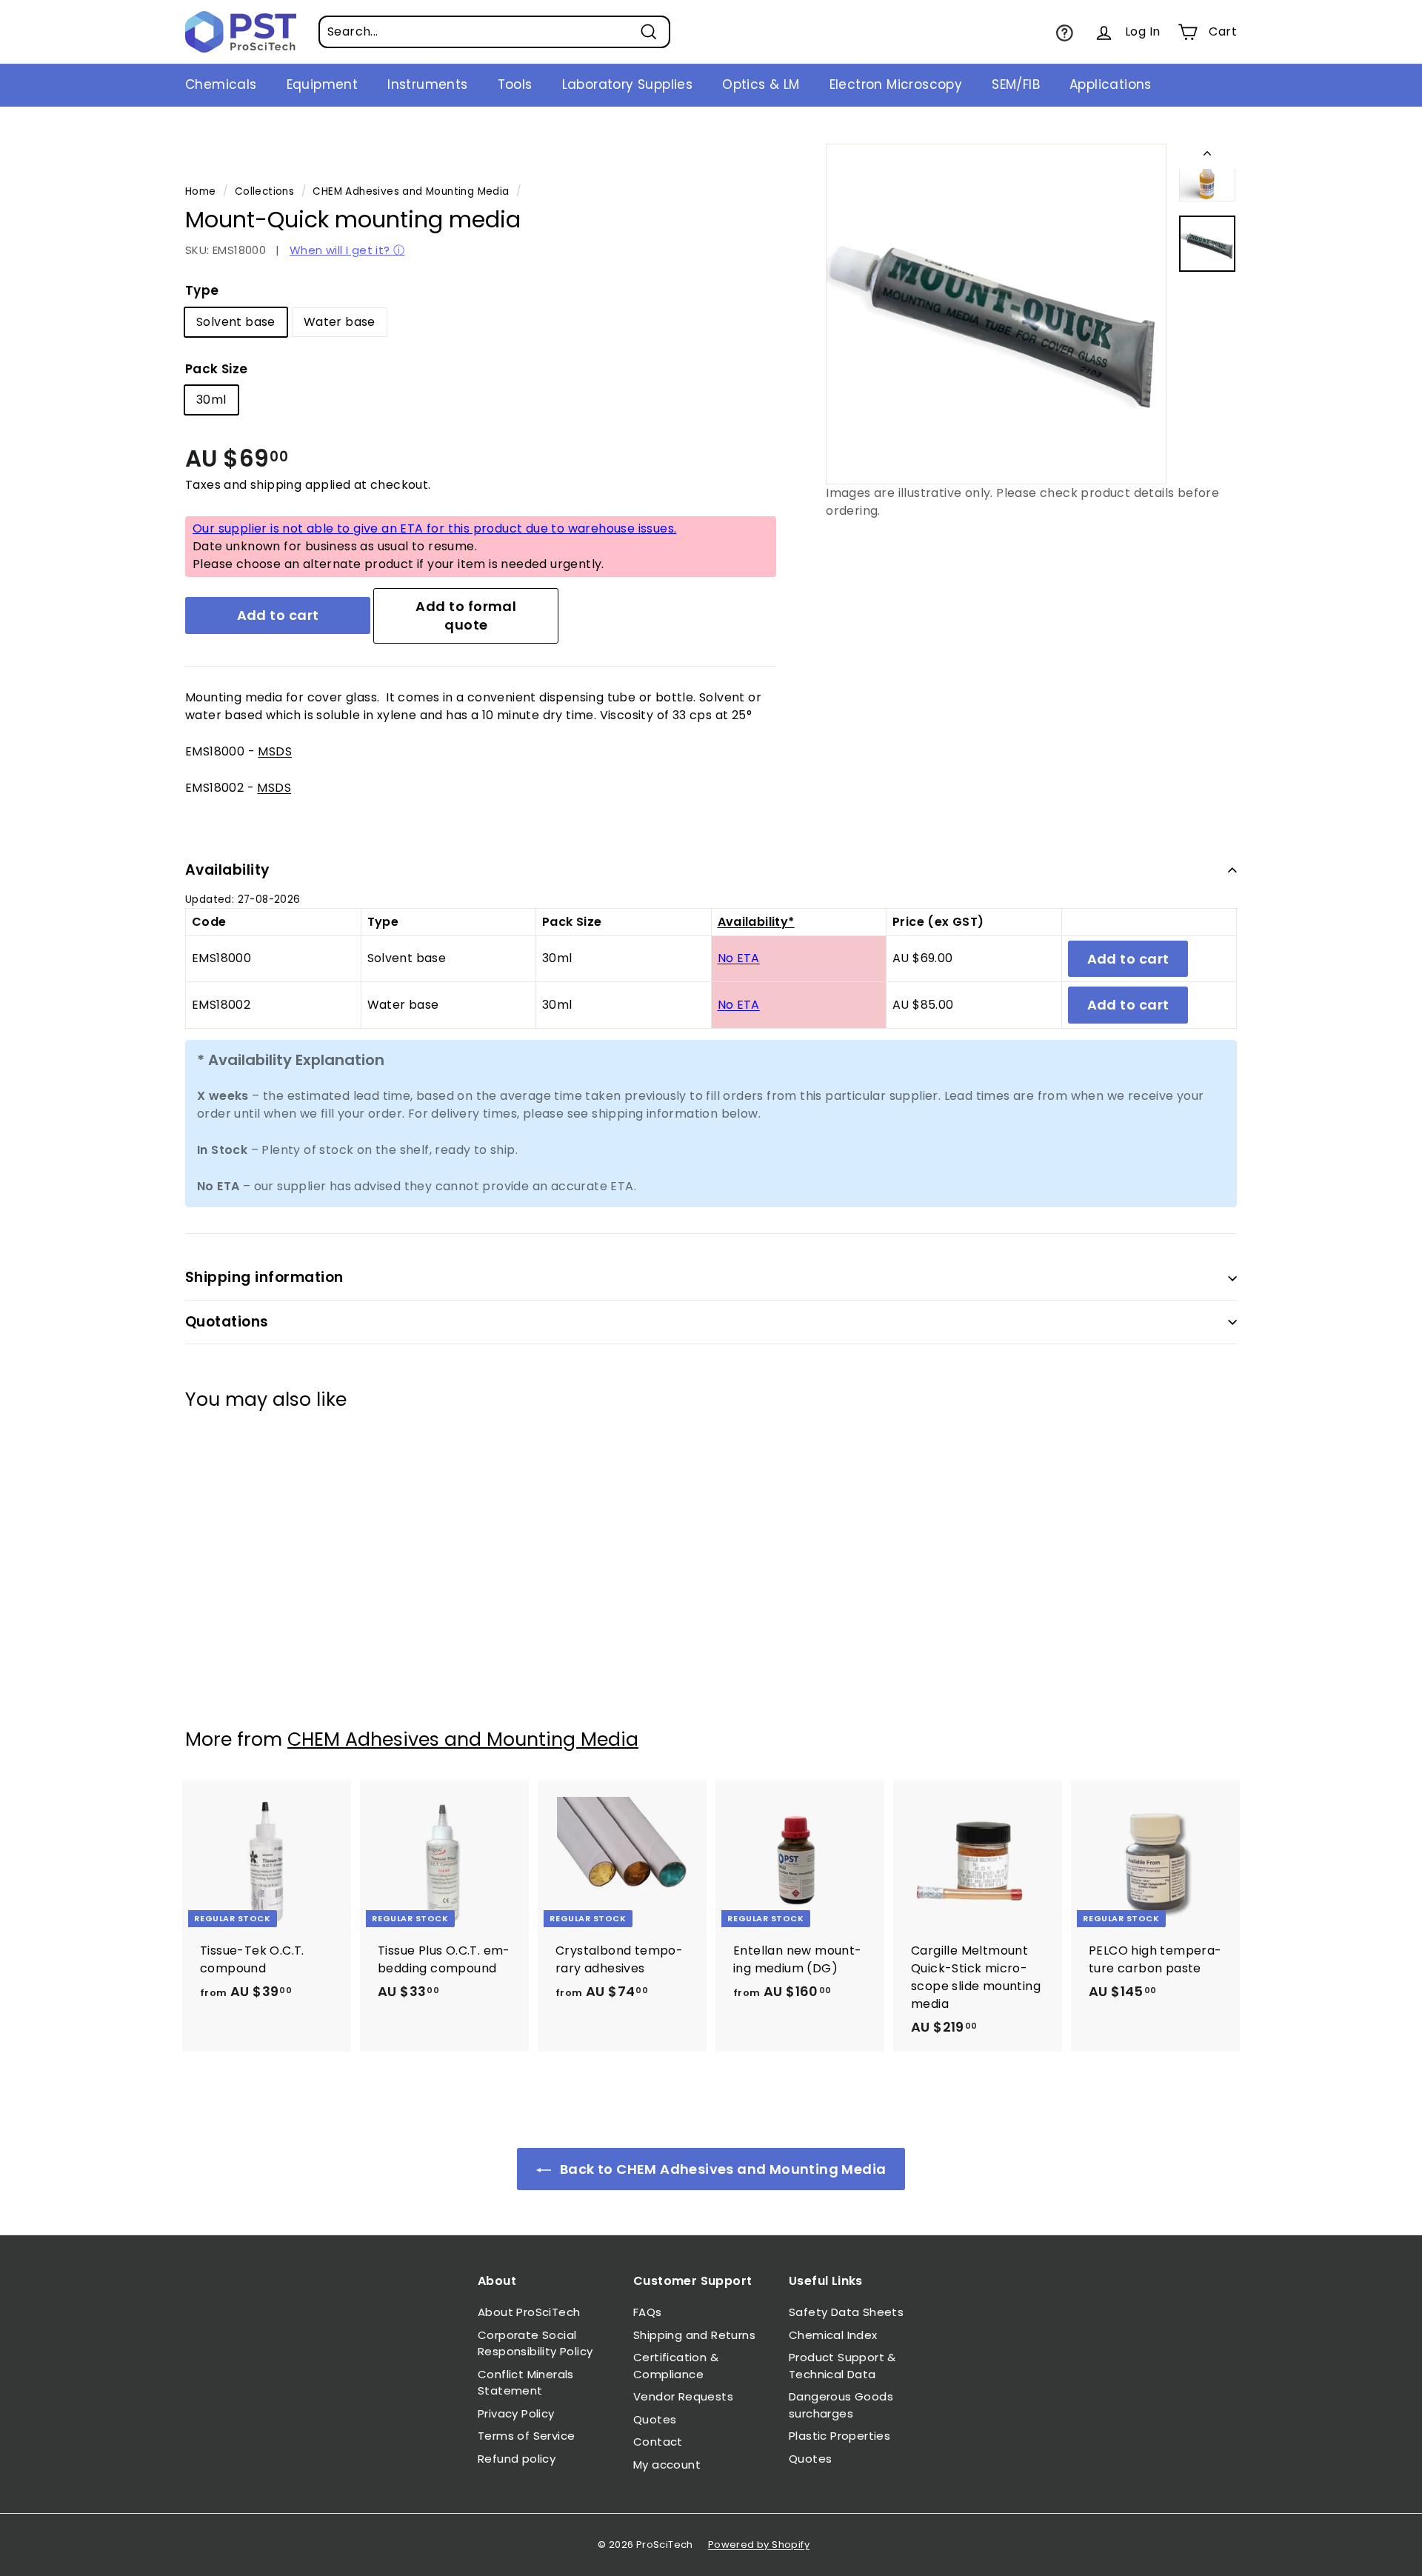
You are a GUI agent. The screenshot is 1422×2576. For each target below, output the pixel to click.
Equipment (323, 84)
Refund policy (517, 2459)
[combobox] (494, 32)
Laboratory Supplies (628, 84)
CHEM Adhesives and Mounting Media (411, 191)
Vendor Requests (683, 2396)
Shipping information (264, 1277)
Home (201, 191)
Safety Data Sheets (846, 2312)
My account (667, 2465)
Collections (264, 191)
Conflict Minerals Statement (526, 2383)
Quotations (227, 1322)
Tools (515, 84)
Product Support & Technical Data (842, 2366)
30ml (211, 400)
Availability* (756, 922)
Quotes (655, 2419)
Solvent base (236, 322)
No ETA (739, 958)
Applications (1111, 84)
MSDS (275, 751)
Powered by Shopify (759, 2545)
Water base (340, 322)
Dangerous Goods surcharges (841, 2405)
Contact (658, 2442)
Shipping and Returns (694, 2335)
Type (202, 290)
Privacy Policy (516, 2413)
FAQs (648, 2312)
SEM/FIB (1016, 84)
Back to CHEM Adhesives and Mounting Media (722, 2169)
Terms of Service (526, 2436)
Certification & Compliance (676, 2366)
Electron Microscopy (896, 84)
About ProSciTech (529, 2312)
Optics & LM (761, 84)
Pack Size (217, 369)
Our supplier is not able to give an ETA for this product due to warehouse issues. (434, 528)
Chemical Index (833, 2335)
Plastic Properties (839, 2436)
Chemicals (221, 84)
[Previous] (1207, 156)
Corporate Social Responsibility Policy (535, 2343)
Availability (228, 870)
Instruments (427, 84)
